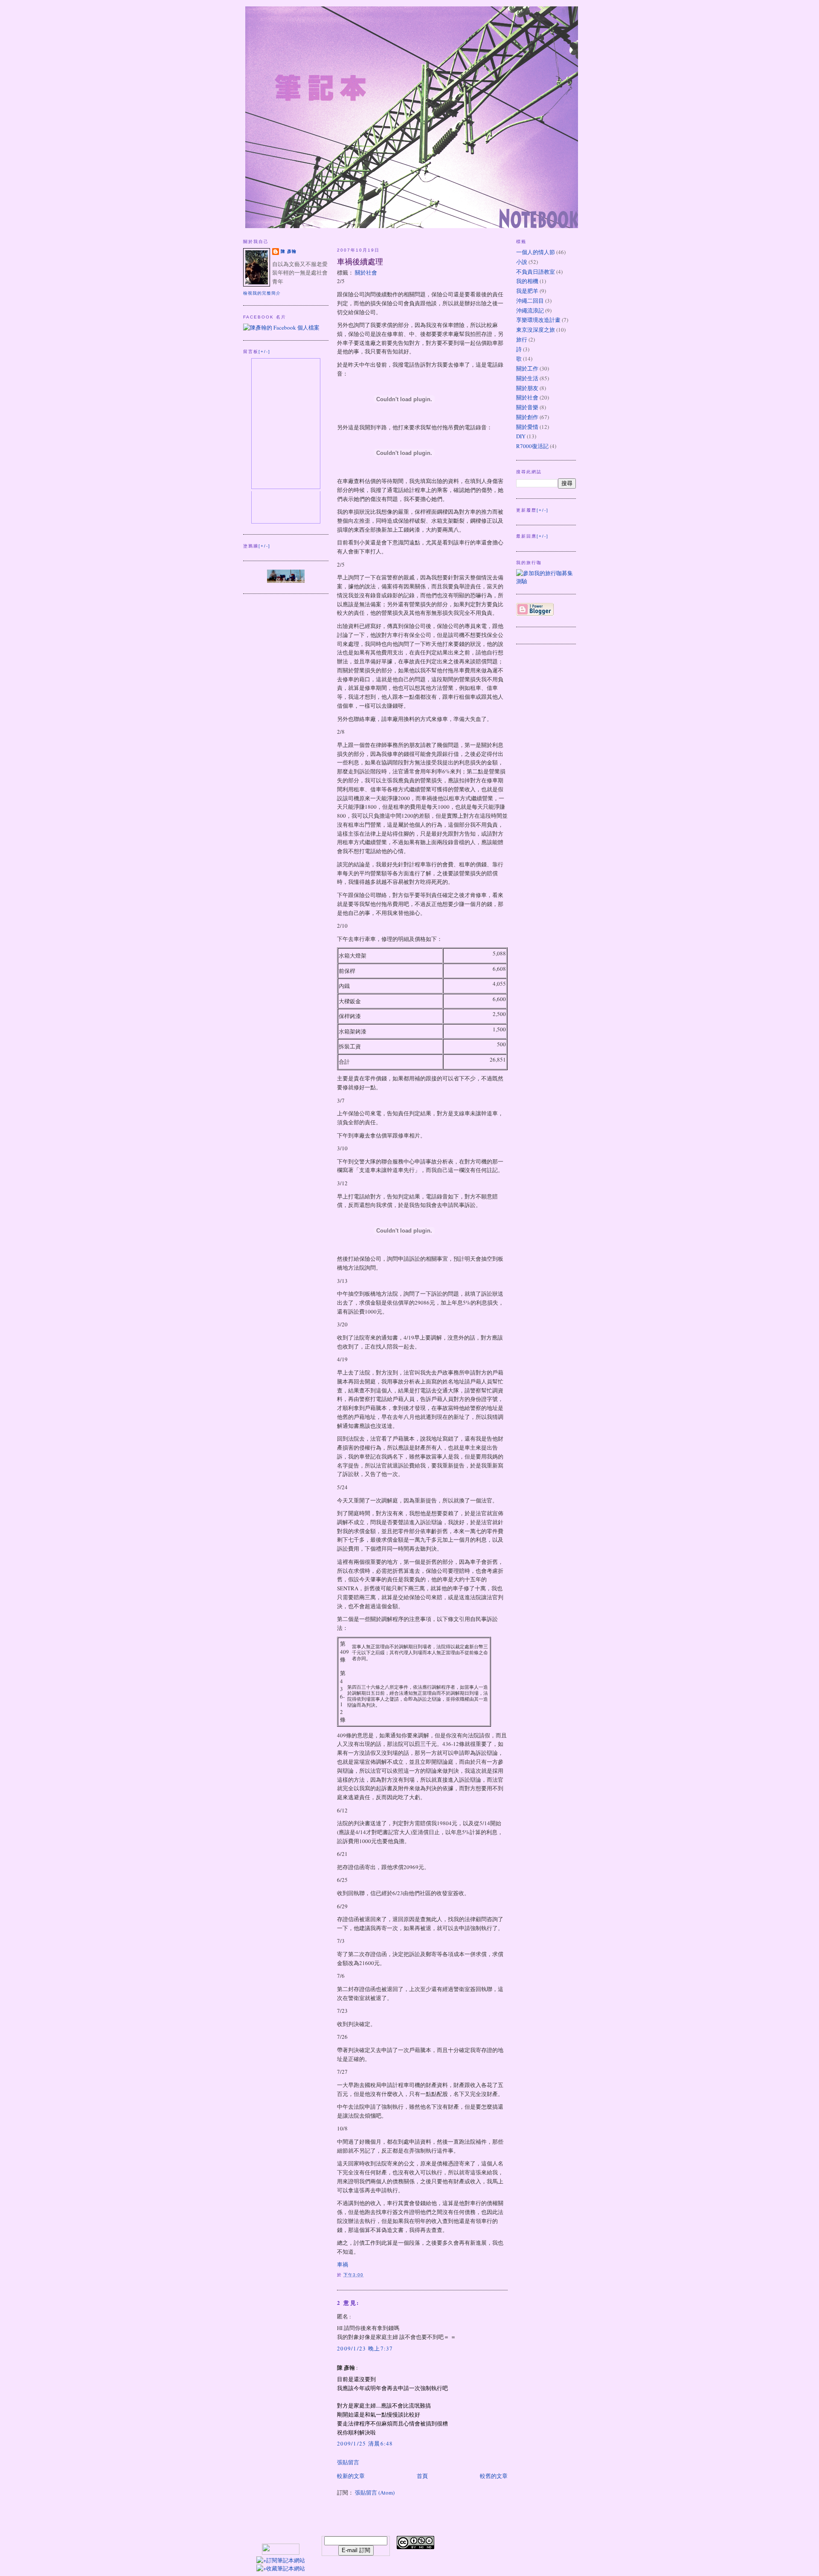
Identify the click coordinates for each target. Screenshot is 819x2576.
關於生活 (527, 378)
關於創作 (527, 417)
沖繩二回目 (530, 301)
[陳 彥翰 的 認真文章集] (286, 581)
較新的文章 (351, 2476)
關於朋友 (527, 388)
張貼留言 (348, 2462)
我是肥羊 (527, 291)
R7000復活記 (532, 446)
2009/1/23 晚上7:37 (365, 2348)
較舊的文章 (494, 2476)
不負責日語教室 (536, 272)
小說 (522, 262)
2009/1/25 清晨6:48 (365, 2443)
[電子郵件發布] (366, 2275)
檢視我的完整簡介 (262, 293)
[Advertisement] (517, 2549)
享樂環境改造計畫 (538, 320)
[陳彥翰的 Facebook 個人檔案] (281, 327)
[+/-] (264, 352)
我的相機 (527, 281)
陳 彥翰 (289, 251)
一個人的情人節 (536, 252)
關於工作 (527, 368)
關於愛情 (527, 427)
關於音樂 (527, 407)
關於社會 (366, 272)
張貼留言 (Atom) (375, 2492)
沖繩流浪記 (530, 310)
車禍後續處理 (360, 261)
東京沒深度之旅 (536, 330)
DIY (521, 436)
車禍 (343, 2264)
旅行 (522, 339)
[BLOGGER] (535, 614)
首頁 (422, 2476)
